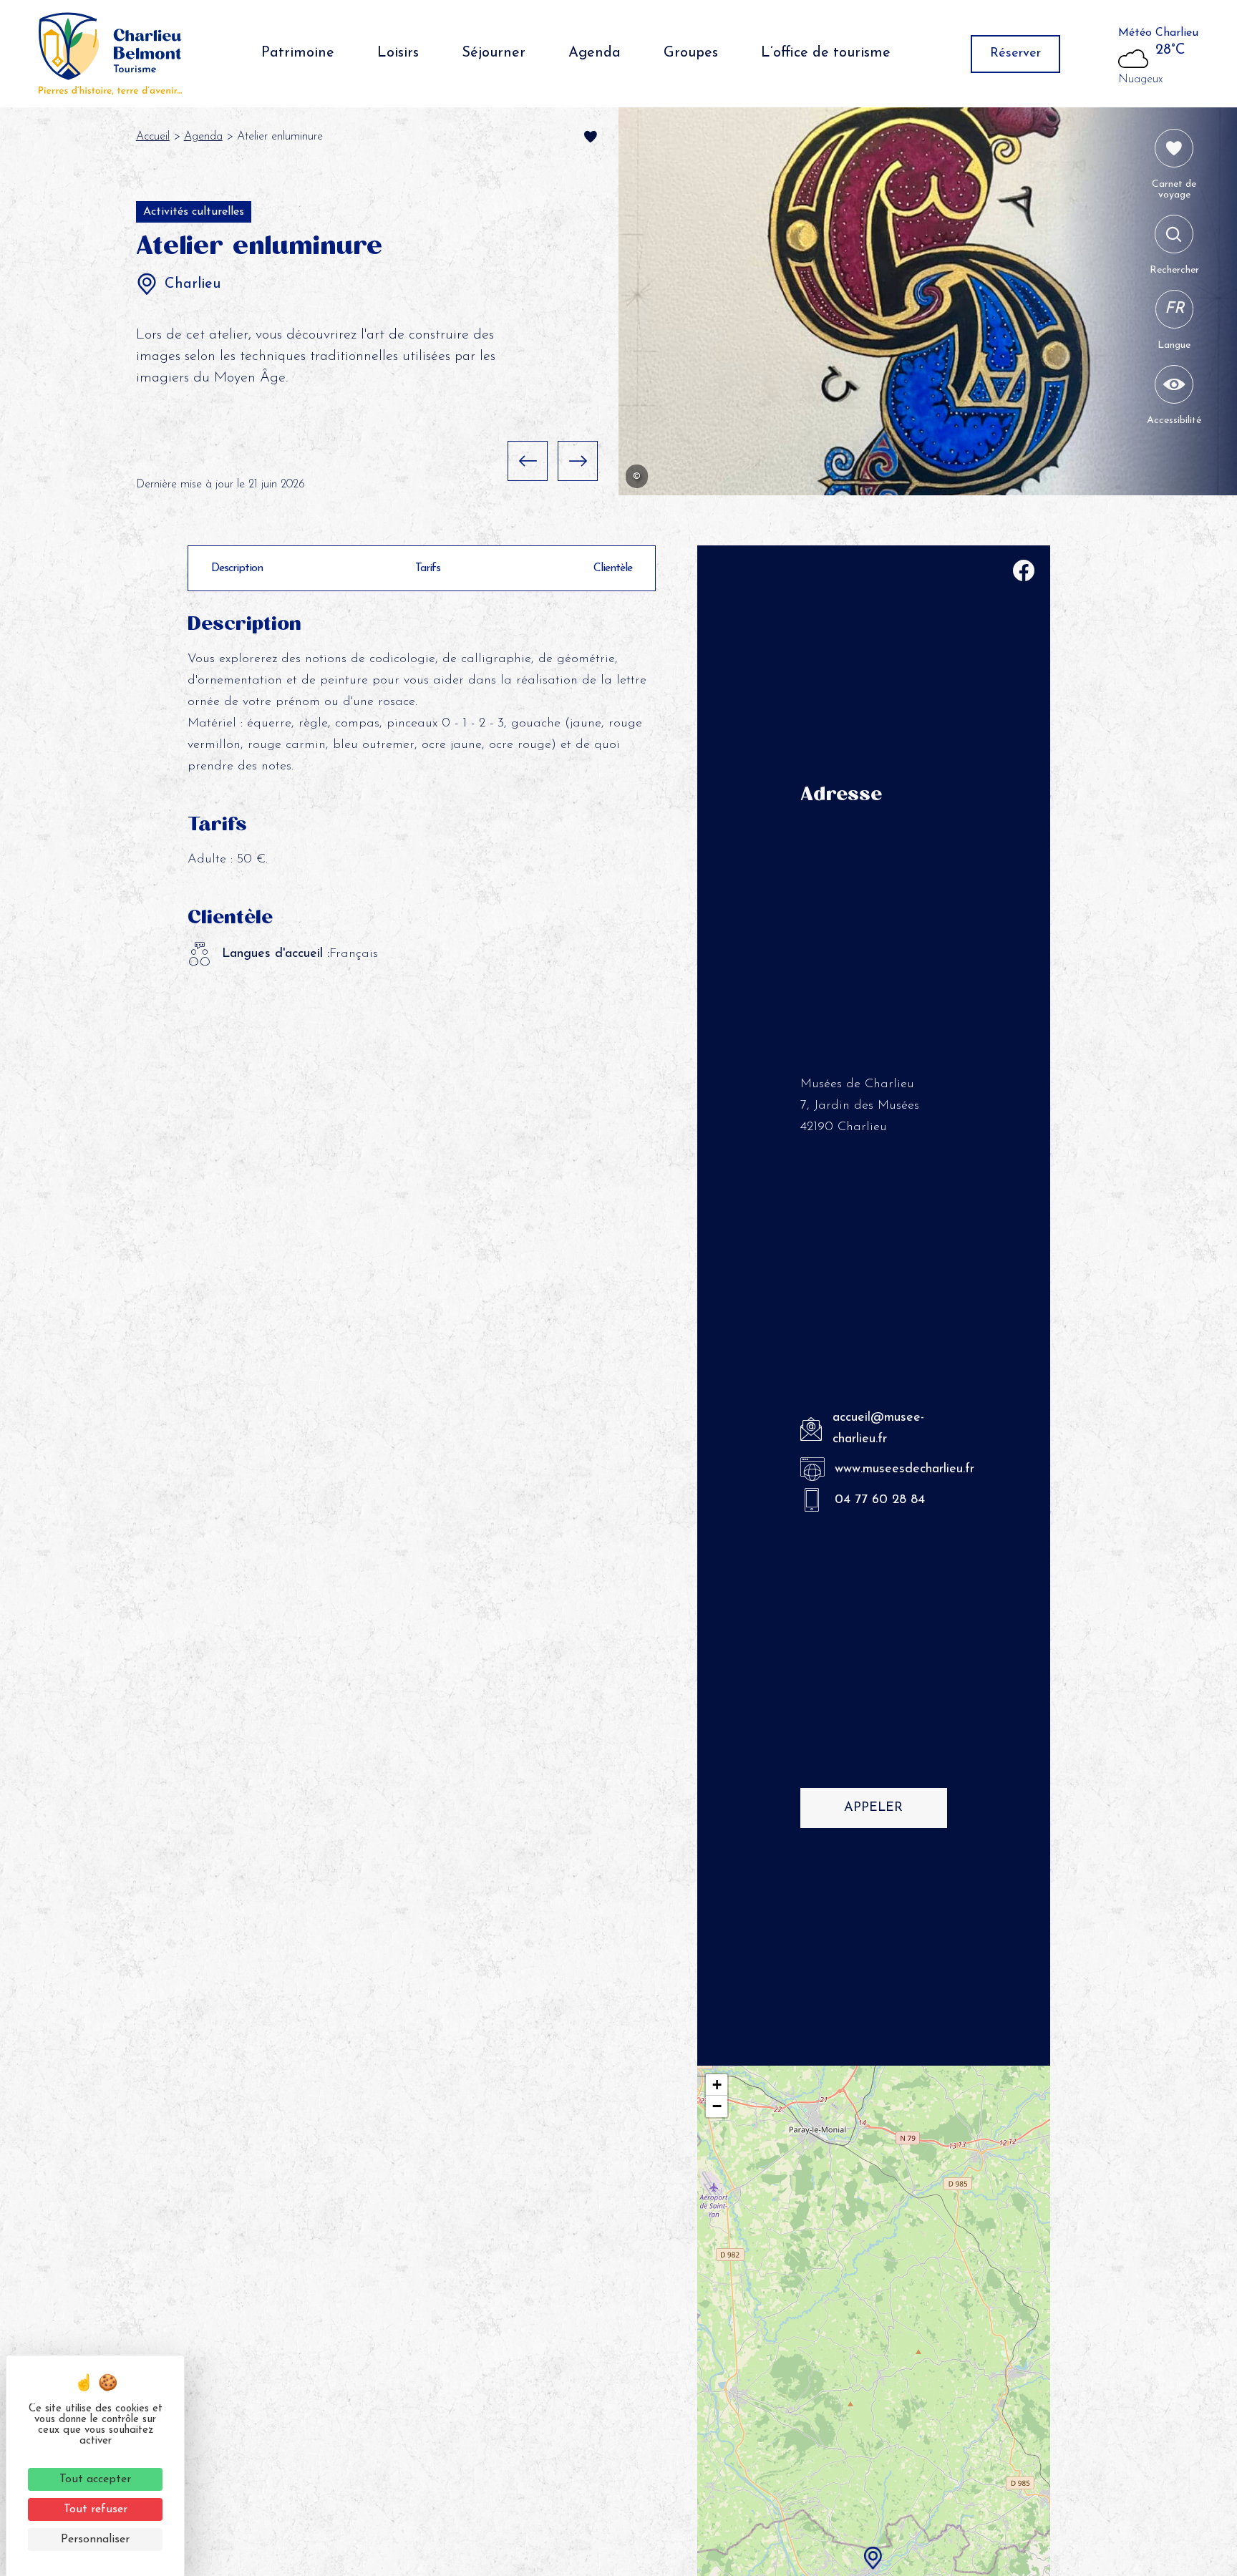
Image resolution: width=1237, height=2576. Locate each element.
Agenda (595, 53)
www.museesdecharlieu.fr (891, 1469)
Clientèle (613, 568)
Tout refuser (96, 2509)
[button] (528, 461)
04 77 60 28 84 (880, 1500)
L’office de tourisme (826, 53)
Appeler (873, 1808)
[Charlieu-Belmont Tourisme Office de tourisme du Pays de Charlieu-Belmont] (110, 54)
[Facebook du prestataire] (1024, 574)
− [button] (717, 2106)
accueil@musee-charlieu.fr (878, 1429)
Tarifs (428, 568)
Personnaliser (95, 2539)
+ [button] (717, 2085)
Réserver (1015, 54)
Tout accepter (95, 2479)
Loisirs (398, 53)
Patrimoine (298, 53)
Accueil (153, 137)
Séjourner (494, 53)
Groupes (691, 53)
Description (237, 568)
